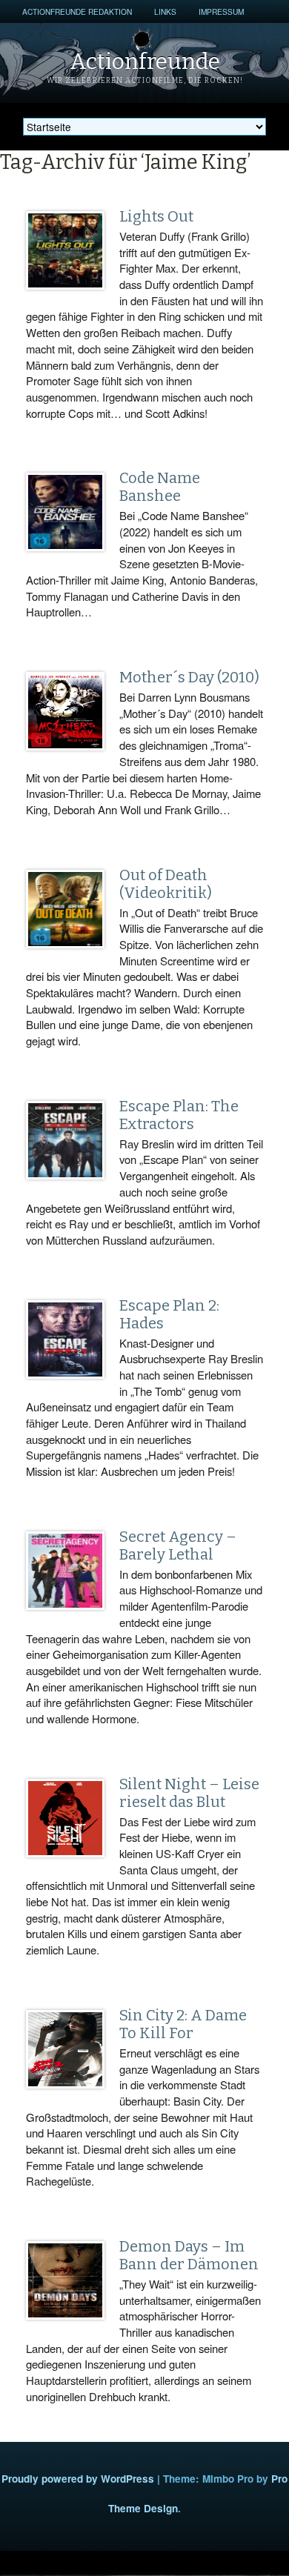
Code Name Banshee (160, 487)
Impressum (221, 11)
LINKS (165, 11)
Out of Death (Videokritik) (166, 884)
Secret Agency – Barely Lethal (178, 1545)
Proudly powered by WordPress (78, 2479)
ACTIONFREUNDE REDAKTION (77, 11)
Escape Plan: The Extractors (179, 1115)
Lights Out (156, 216)
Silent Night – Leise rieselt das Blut (189, 1793)
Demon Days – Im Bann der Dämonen (189, 2255)
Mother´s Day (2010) (189, 677)
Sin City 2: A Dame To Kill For (183, 2024)
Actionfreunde (145, 61)
